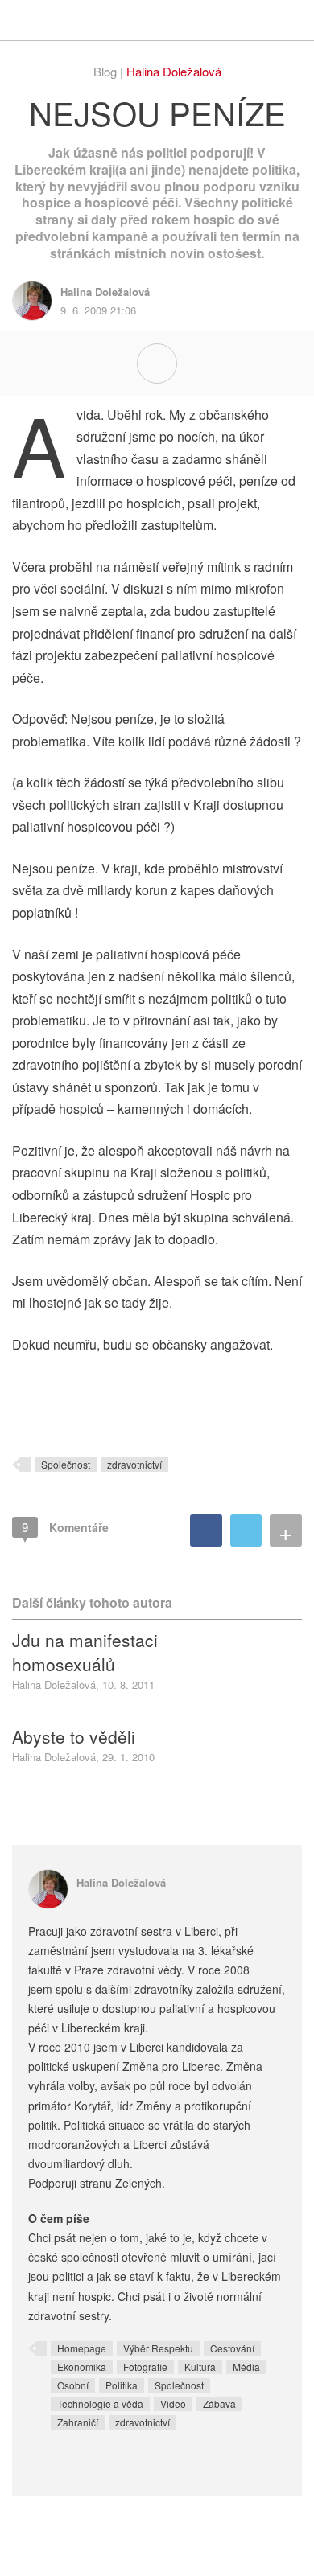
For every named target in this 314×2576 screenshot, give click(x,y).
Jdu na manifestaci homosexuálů (85, 1652)
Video (173, 2403)
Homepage (82, 2348)
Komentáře (65, 1527)
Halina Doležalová (174, 71)
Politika (122, 2385)
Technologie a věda (100, 2403)
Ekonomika (82, 2366)
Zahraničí (78, 2422)
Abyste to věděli (74, 1736)
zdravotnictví (134, 1464)
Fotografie (145, 2366)
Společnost (66, 1464)
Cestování (232, 2348)
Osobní (73, 2385)
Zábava (219, 2403)
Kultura (200, 2366)
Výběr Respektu (158, 2348)
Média (246, 2366)
